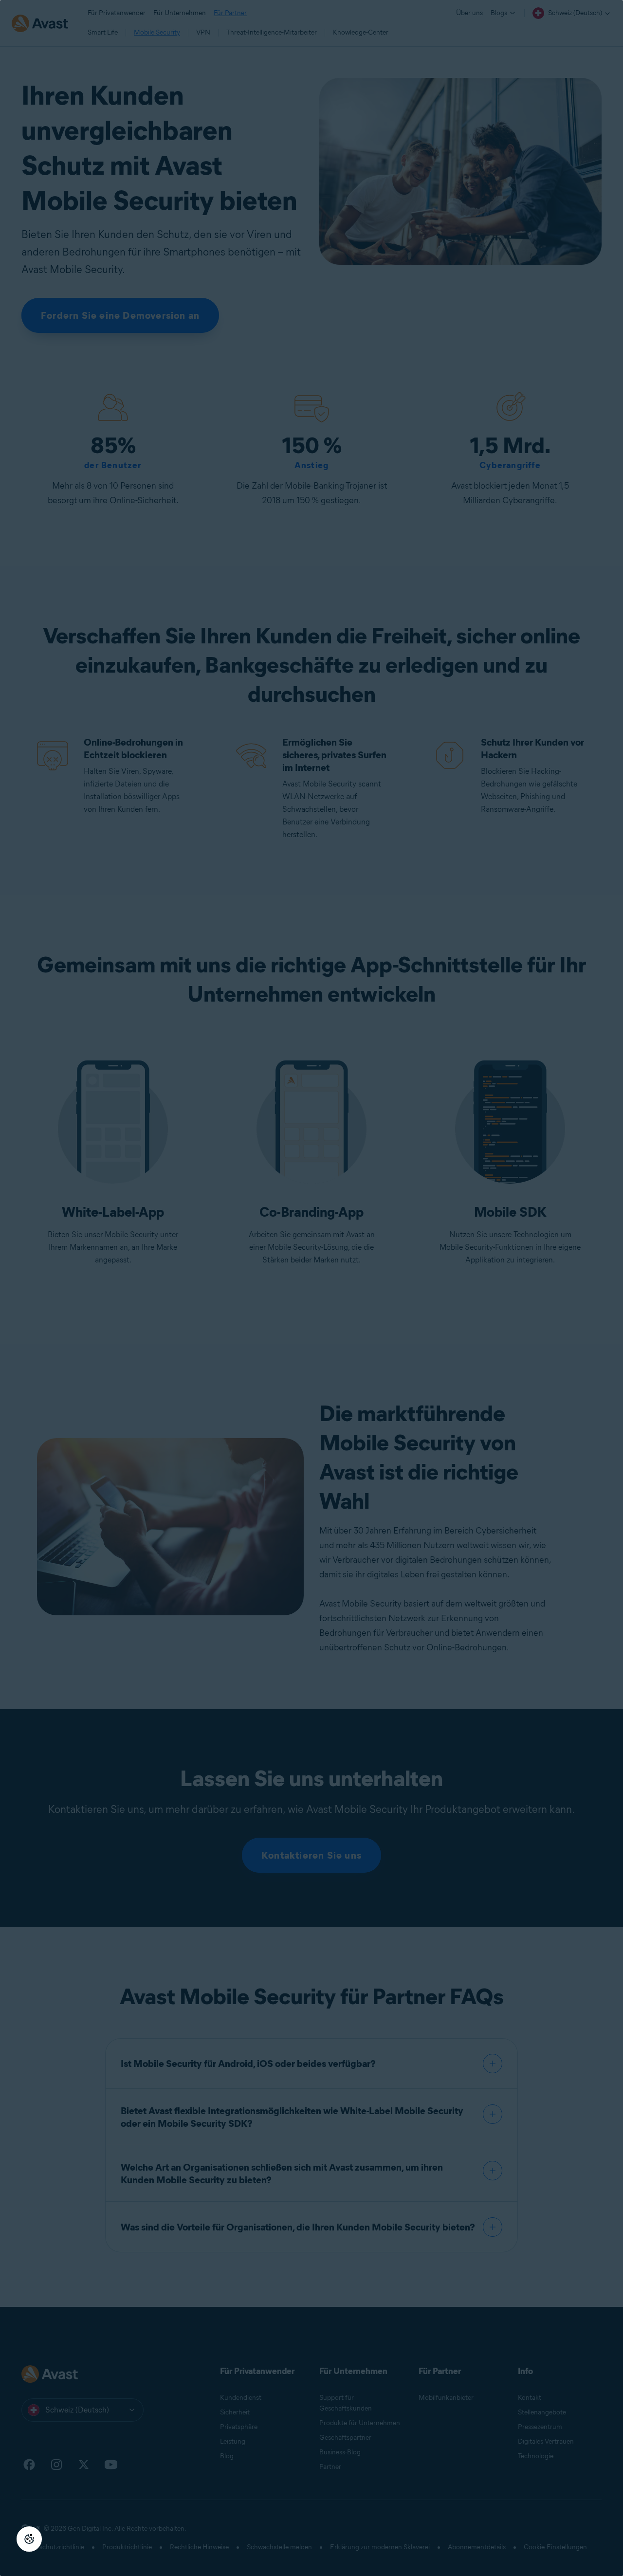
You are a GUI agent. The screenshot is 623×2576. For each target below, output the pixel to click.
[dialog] (311, 1288)
